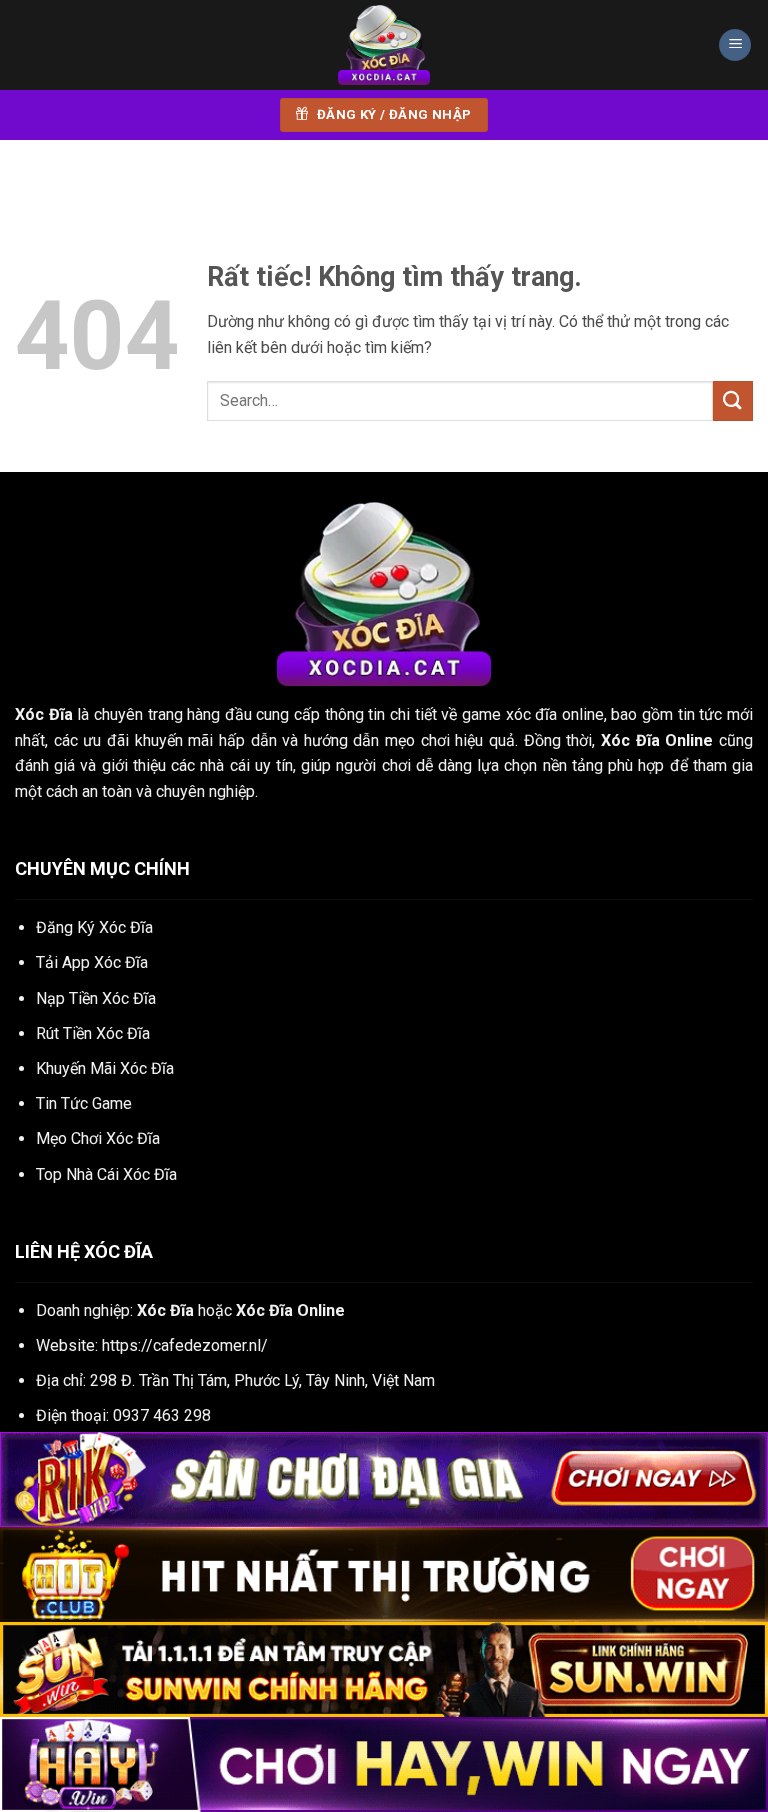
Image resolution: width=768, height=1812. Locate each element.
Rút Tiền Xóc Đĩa (93, 1033)
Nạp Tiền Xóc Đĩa (96, 998)
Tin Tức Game (84, 1103)
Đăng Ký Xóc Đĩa (94, 927)
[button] (735, 45)
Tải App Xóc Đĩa (92, 962)
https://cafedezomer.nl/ (185, 1345)
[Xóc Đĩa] (384, 45)
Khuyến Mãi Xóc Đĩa (105, 1068)
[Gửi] (733, 400)
